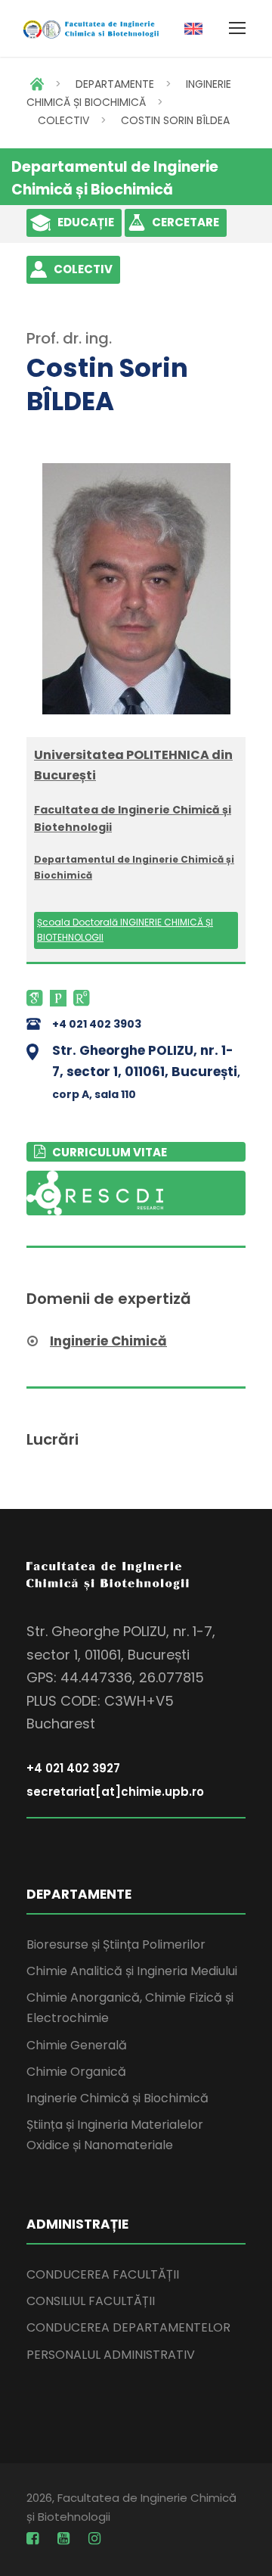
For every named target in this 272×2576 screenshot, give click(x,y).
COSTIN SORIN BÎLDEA (175, 120)
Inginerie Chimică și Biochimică (117, 2098)
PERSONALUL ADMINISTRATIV (111, 2355)
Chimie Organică (76, 2072)
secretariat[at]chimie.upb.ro (115, 1792)
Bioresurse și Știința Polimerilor (116, 1944)
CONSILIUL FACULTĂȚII (91, 2301)
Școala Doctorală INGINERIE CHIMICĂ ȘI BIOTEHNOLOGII (125, 930)
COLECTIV (63, 120)
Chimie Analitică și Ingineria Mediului (132, 1971)
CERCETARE (185, 222)
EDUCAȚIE (86, 222)
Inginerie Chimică (108, 1341)
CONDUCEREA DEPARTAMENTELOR (128, 2327)
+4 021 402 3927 (73, 1768)
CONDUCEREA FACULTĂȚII (103, 2274)
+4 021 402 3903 (97, 1024)
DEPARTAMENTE (115, 84)
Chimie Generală (77, 2045)
